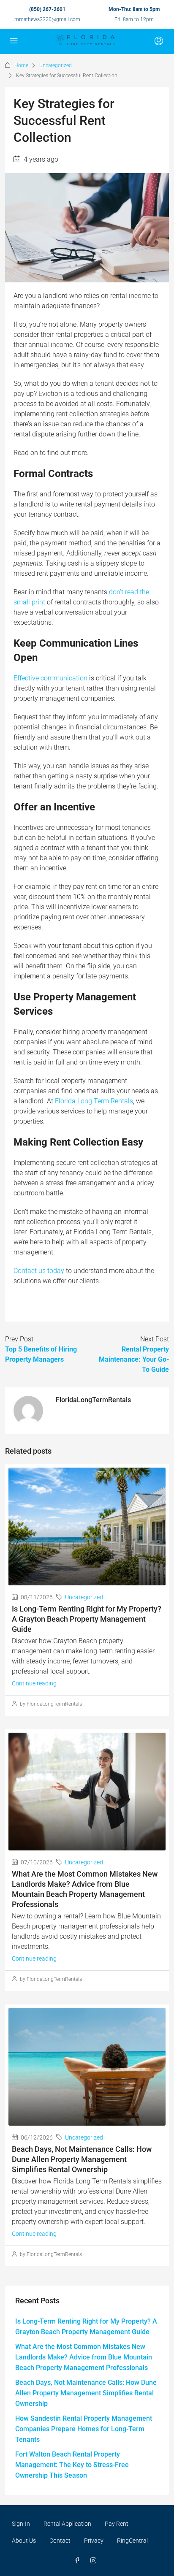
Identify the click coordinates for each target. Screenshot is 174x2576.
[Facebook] (79, 2561)
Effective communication (50, 678)
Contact (60, 2541)
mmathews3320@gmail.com (47, 19)
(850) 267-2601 (47, 9)
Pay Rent (117, 2524)
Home (21, 65)
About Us (24, 2541)
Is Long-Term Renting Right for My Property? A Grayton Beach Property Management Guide (87, 1619)
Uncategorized (56, 65)
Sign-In (21, 2524)
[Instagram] (95, 2561)
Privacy (94, 2541)
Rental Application (67, 2524)
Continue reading (34, 1683)
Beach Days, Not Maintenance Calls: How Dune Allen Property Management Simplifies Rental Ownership (82, 2159)
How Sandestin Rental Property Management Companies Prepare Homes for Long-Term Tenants (84, 2429)
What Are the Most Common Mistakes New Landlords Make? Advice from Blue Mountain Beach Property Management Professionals (84, 2357)
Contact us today (39, 1271)
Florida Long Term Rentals (94, 1101)
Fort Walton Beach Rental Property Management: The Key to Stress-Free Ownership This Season (72, 2465)
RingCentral (132, 2541)
